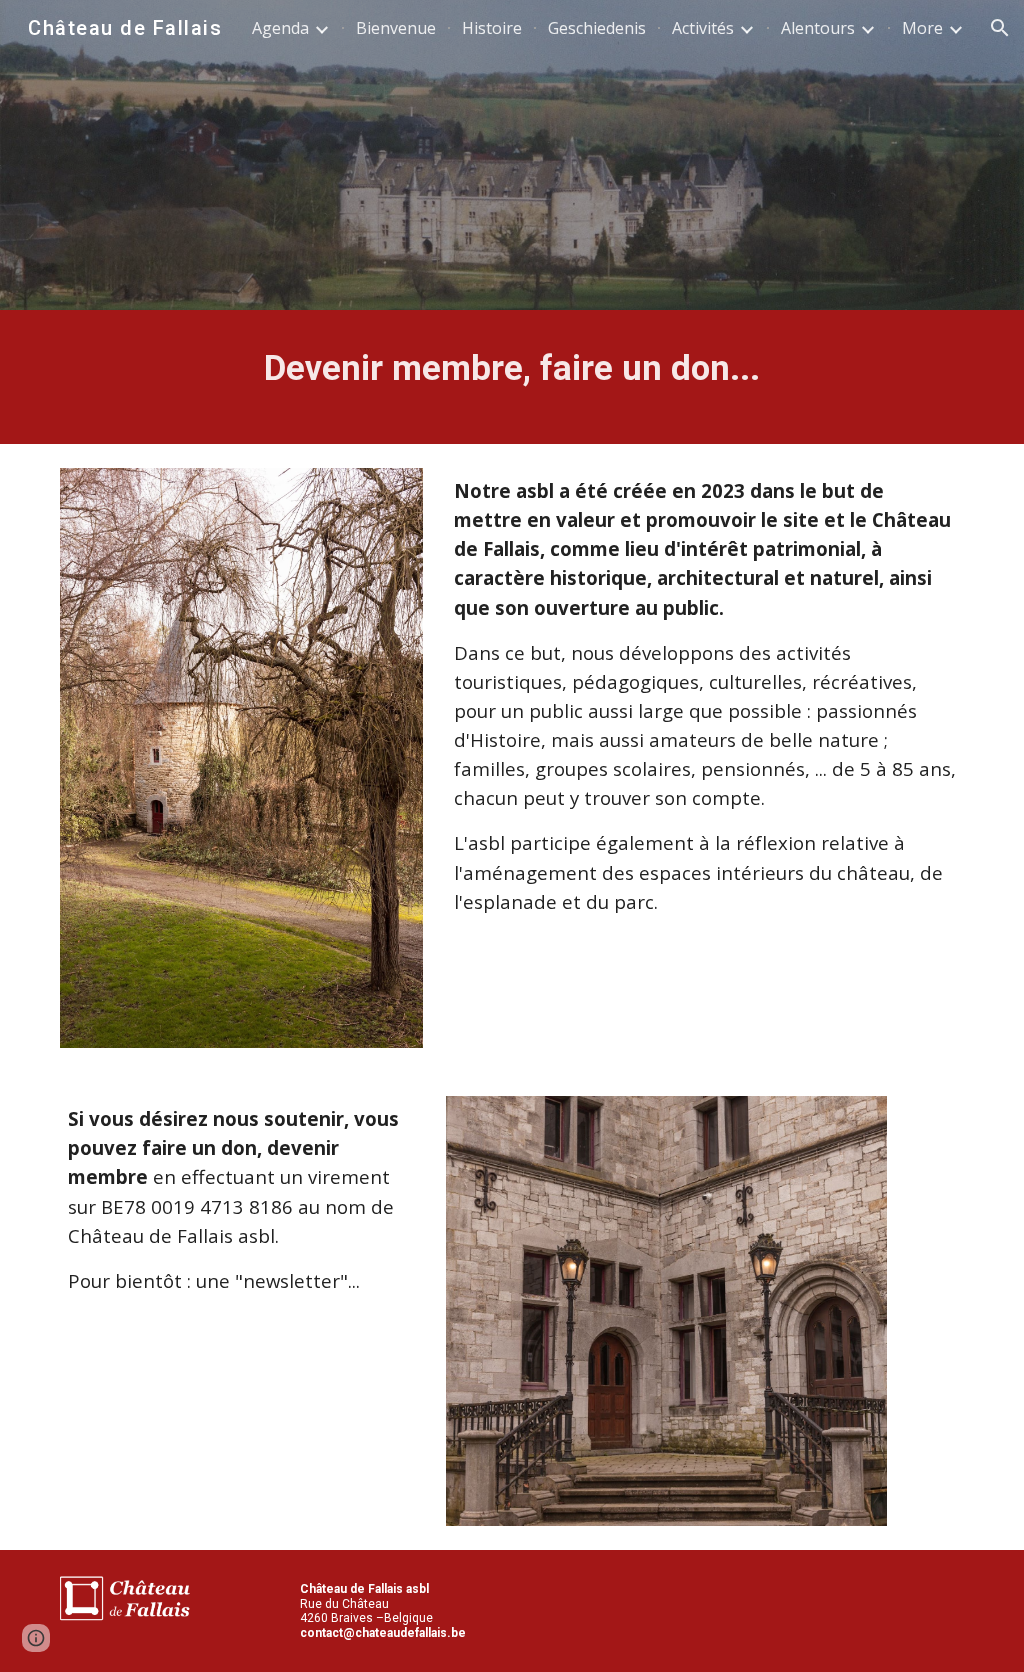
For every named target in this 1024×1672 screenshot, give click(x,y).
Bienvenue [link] (396, 28)
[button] (1000, 28)
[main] (512, 377)
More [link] (922, 28)
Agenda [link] (280, 28)
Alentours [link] (818, 28)
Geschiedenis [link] (597, 28)
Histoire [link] (492, 28)
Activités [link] (703, 28)
